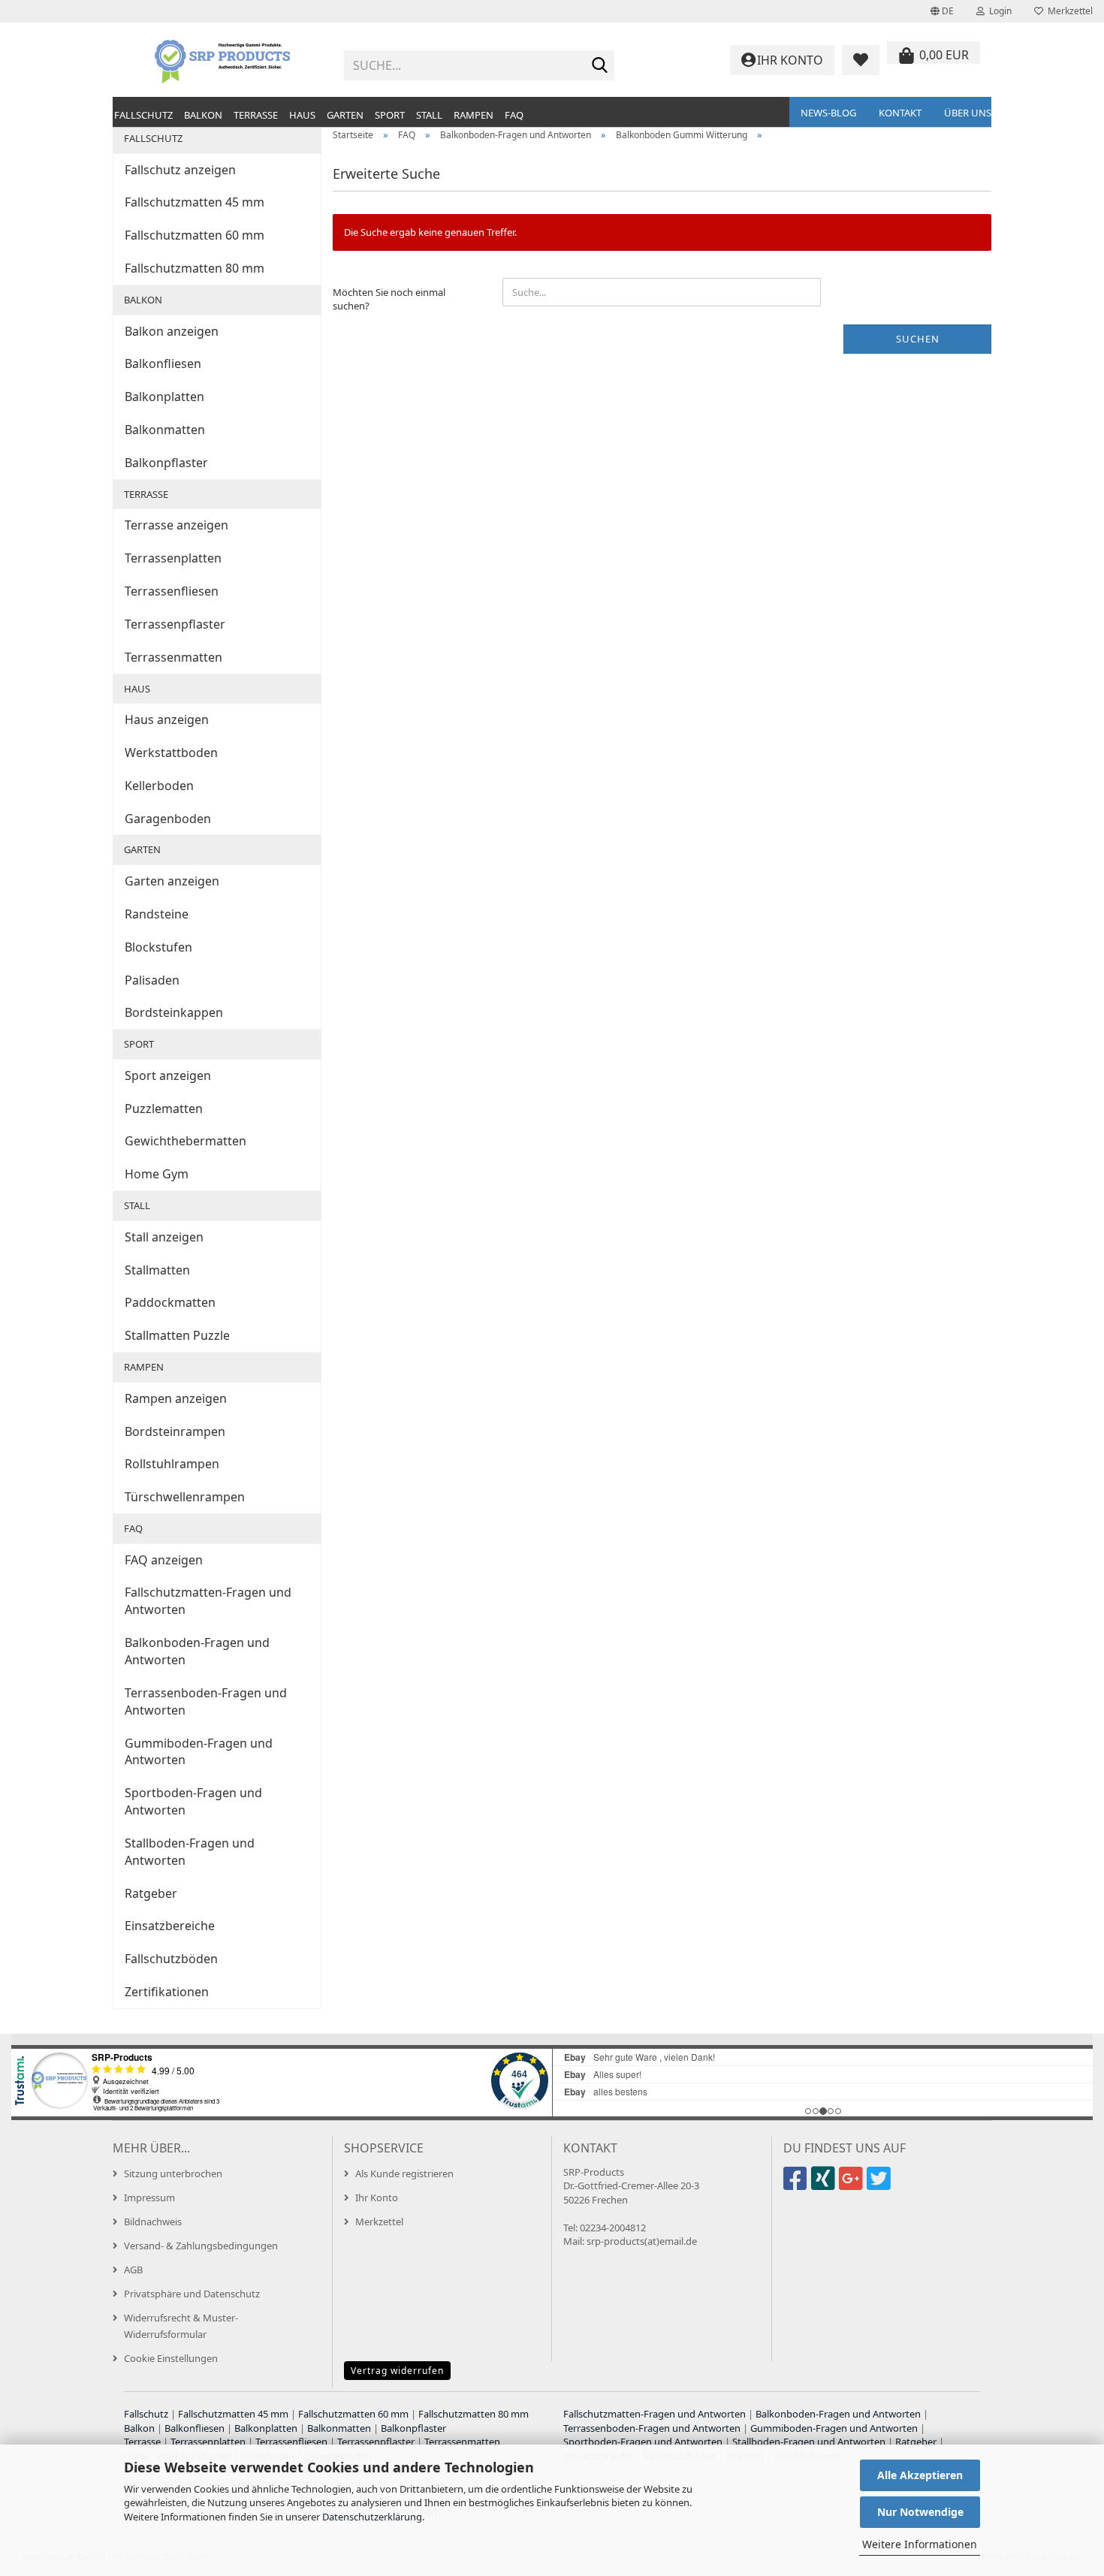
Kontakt (900, 113)
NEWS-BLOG (828, 113)
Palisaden (152, 980)
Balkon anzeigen (172, 331)
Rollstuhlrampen (172, 1464)
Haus (302, 115)
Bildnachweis (153, 2222)
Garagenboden (168, 819)
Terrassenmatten (173, 657)
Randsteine (157, 914)
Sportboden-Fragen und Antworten (193, 1801)
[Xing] (825, 2185)
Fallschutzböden (171, 1959)
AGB (133, 2270)
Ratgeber (151, 1893)
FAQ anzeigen (164, 1560)
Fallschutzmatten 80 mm (195, 268)
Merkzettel (1068, 11)
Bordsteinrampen (175, 1431)
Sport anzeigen (168, 1075)
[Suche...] (600, 66)
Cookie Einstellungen (171, 2358)
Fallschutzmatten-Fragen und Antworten (208, 1601)
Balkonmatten (165, 430)
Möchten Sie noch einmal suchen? (389, 299)
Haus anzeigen (167, 719)
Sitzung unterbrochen (173, 2173)
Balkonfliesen (163, 363)
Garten (345, 115)
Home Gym (157, 1174)
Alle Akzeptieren (920, 2475)
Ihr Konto (377, 2197)
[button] (942, 11)
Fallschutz (143, 115)
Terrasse (256, 115)
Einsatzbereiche (170, 1926)
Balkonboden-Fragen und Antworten (197, 1651)
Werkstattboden (171, 753)
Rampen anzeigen (176, 1398)
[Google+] (853, 2185)
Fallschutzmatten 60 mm (195, 235)
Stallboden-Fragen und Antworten (190, 1852)
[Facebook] (797, 2185)
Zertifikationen (167, 1992)
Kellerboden (159, 786)
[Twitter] (881, 2185)
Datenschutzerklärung (372, 2517)
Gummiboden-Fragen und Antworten (199, 1752)
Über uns (968, 113)
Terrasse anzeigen (176, 525)
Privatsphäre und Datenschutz (192, 2294)
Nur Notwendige (920, 2512)
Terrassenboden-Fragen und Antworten (206, 1701)
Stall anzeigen (164, 1237)
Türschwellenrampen (185, 1497)
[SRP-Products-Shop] (223, 60)
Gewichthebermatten (186, 1141)
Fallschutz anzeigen (180, 170)
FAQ (514, 115)
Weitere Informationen (920, 2544)
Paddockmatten (170, 1302)
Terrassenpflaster (175, 624)
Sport (390, 115)
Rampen (474, 115)
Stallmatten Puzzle (177, 1335)
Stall (429, 115)
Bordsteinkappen (174, 1012)
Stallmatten (157, 1270)
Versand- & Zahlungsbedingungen (201, 2246)
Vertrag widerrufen (397, 2371)
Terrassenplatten (173, 558)
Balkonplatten (164, 397)
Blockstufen (158, 947)
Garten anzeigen (172, 881)
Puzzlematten (164, 1109)
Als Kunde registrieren (404, 2173)
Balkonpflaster (166, 463)
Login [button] (998, 11)
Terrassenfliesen (172, 591)
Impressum (149, 2197)
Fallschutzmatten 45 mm (195, 202)
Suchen (918, 339)
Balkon (203, 115)
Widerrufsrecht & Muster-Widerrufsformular (181, 2326)
